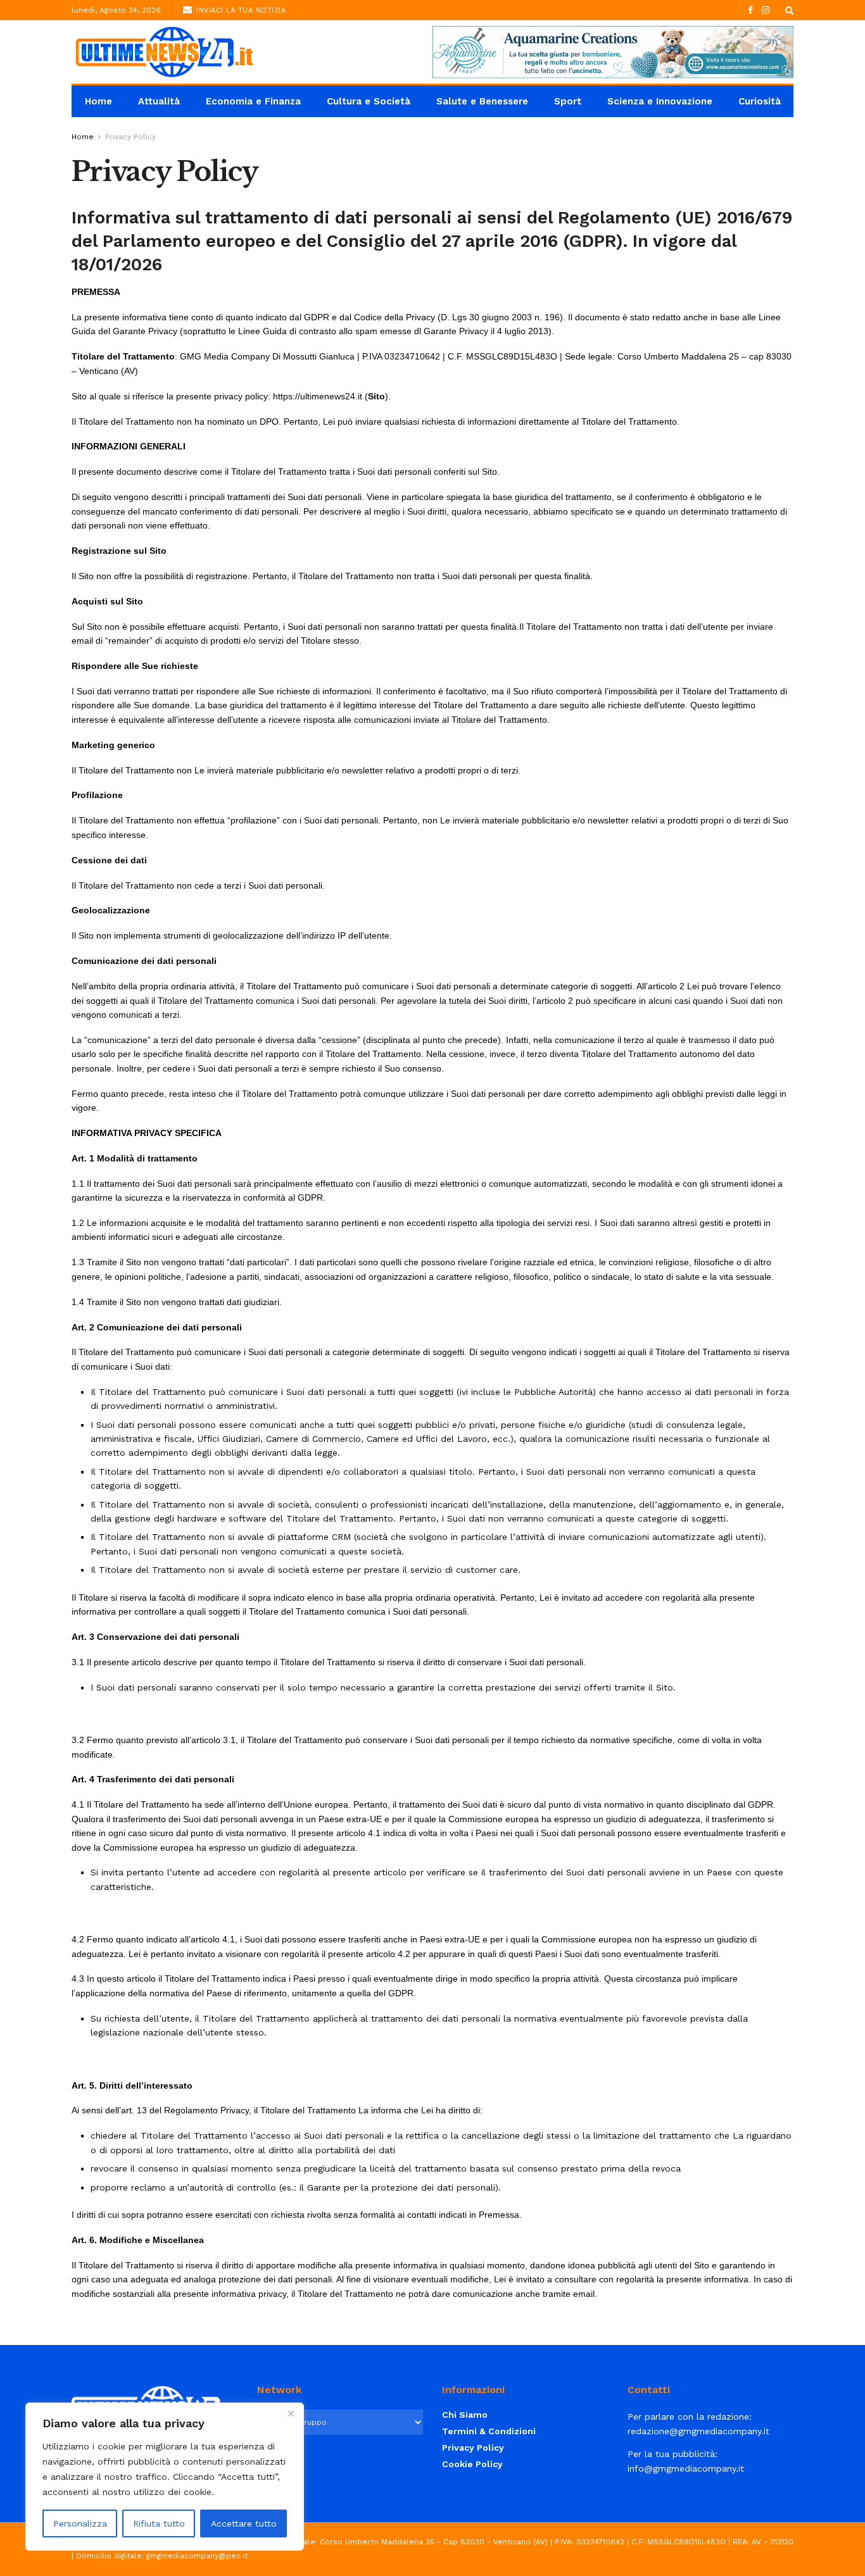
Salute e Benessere (482, 101)
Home (98, 101)
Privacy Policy (130, 137)
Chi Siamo (465, 2415)
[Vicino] (291, 2413)
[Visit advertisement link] (613, 52)
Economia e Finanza (253, 101)
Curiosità (760, 101)
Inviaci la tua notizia (240, 10)
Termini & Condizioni (489, 2431)
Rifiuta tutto (159, 2523)
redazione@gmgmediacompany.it (698, 2431)
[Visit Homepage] (163, 52)
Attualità (159, 101)
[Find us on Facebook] (750, 10)
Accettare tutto (244, 2523)
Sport (568, 101)
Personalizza (80, 2523)
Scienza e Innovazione (660, 101)
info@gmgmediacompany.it (686, 2468)
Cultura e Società (369, 101)
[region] (165, 2477)
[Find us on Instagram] (766, 10)
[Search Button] (789, 10)
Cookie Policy (472, 2464)
